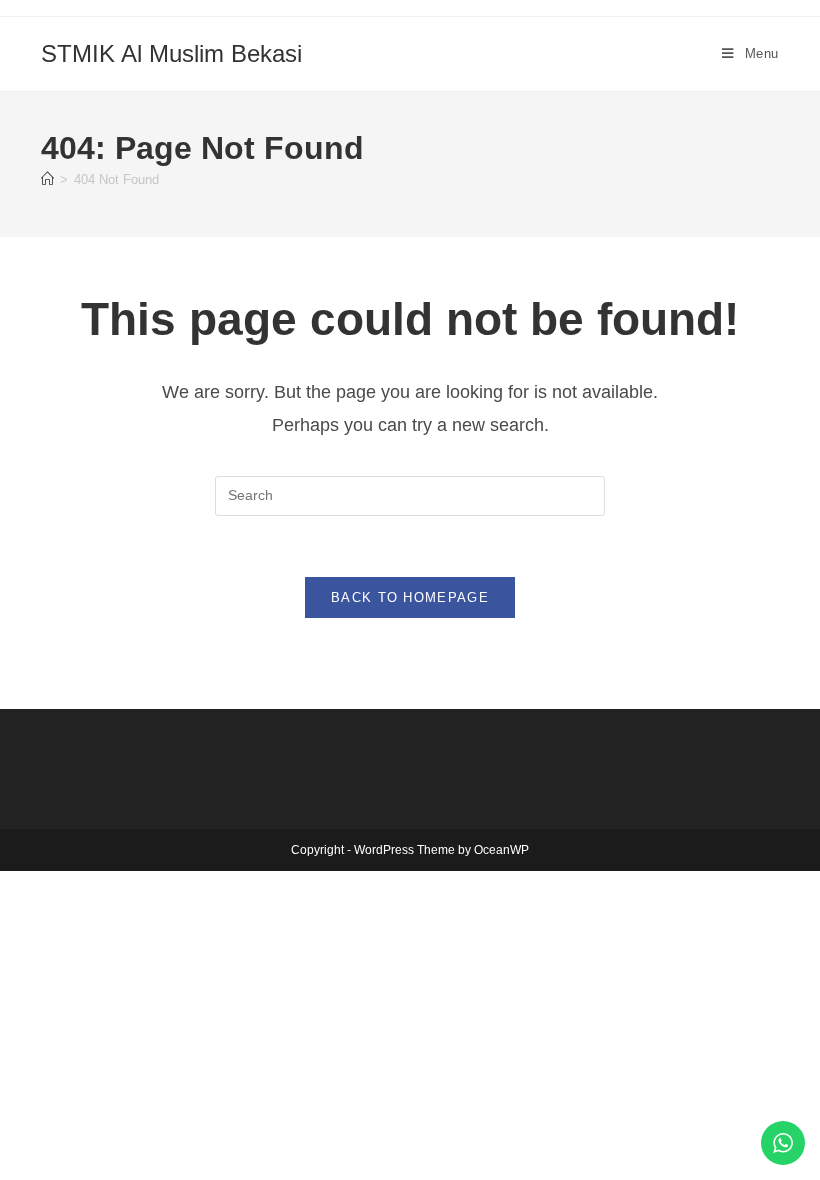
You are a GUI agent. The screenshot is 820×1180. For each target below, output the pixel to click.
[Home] (47, 179)
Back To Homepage (410, 597)
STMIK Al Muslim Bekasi (171, 53)
